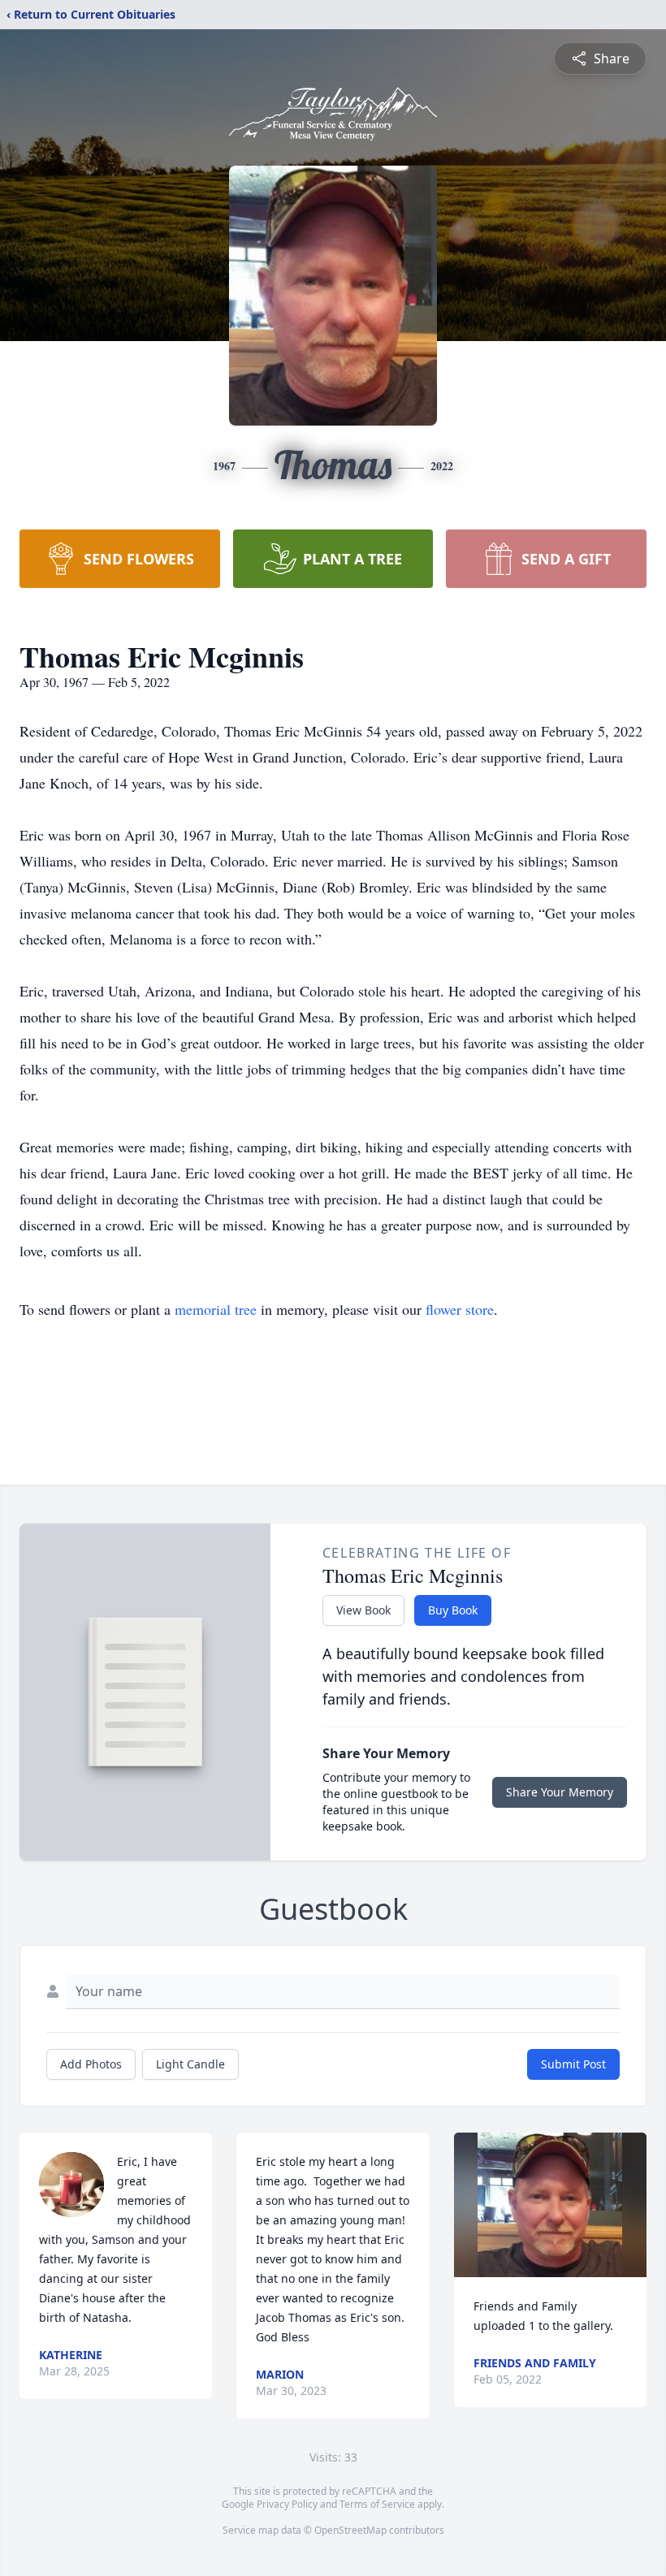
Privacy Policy (287, 2504)
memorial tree (216, 1309)
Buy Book (453, 1610)
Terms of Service (377, 2504)
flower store (460, 1309)
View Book (363, 1610)
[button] (550, 2205)
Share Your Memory (560, 1792)
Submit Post (573, 2064)
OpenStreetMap (350, 2530)
